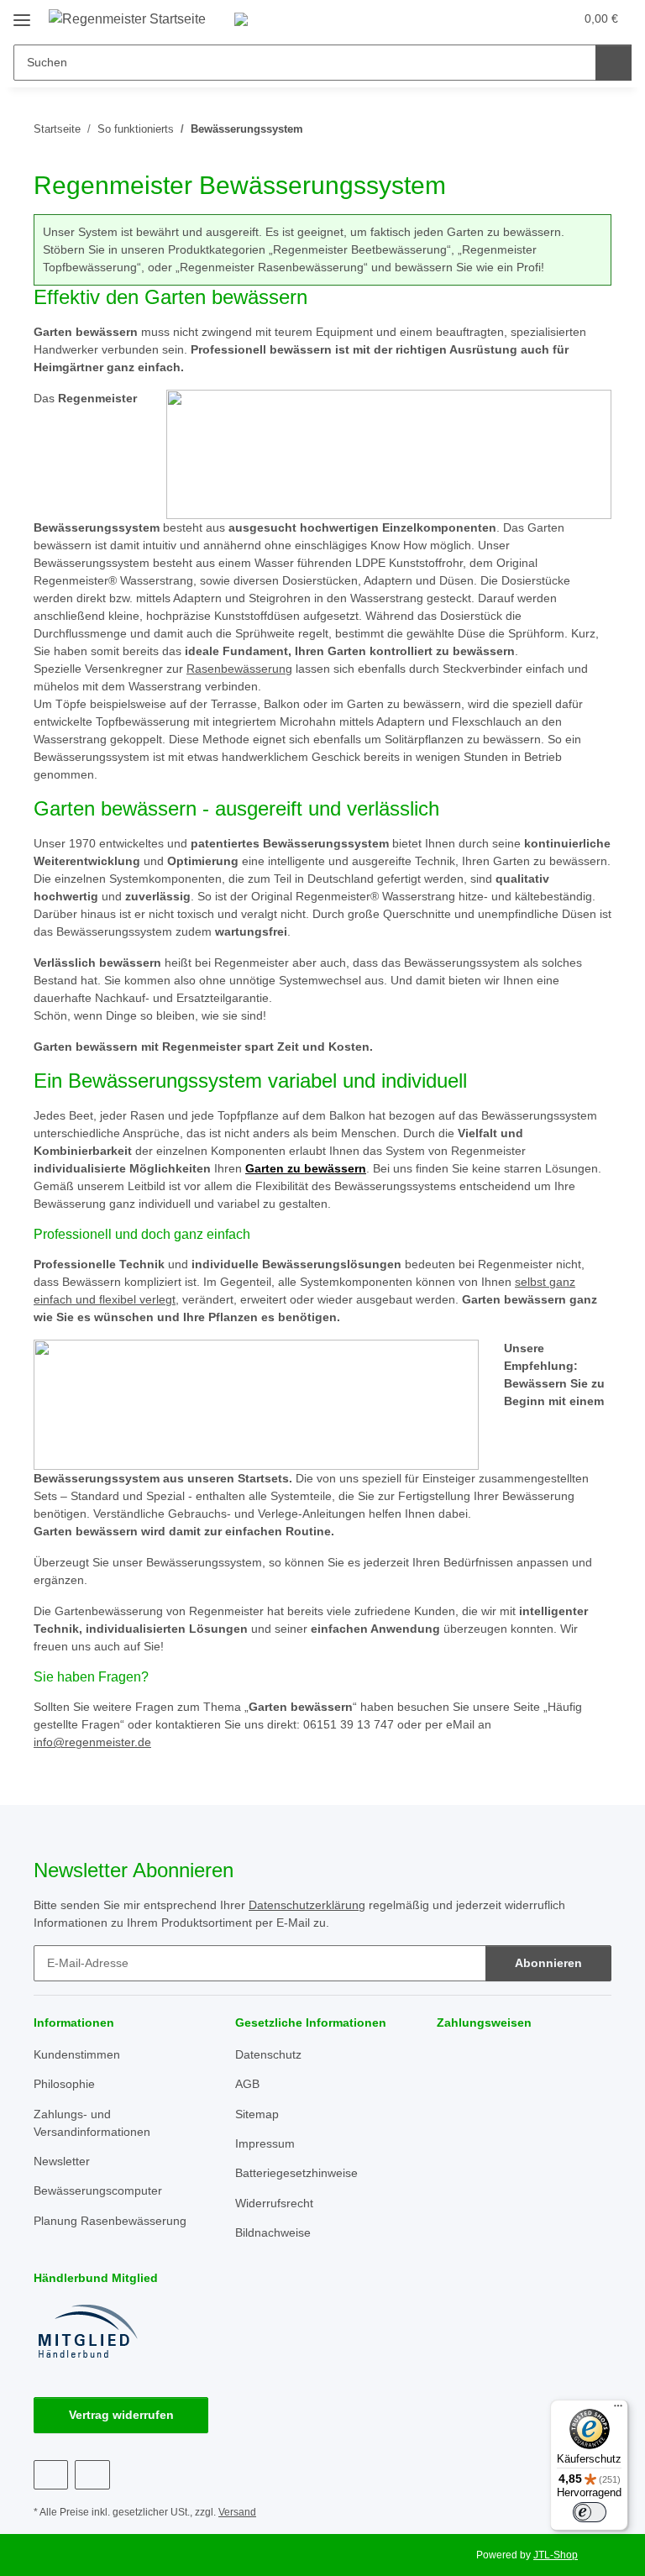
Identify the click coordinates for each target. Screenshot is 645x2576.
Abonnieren (548, 1963)
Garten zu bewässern (306, 1168)
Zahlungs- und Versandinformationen (92, 2123)
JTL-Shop (556, 2555)
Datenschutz (268, 2054)
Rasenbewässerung (239, 669)
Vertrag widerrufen (121, 2415)
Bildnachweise (273, 2232)
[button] (495, 18)
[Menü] (618, 2410)
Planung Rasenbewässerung (110, 2221)
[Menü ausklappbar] (22, 14)
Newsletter (62, 2161)
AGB (247, 2084)
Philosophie (64, 2084)
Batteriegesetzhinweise (296, 2173)
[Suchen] (614, 63)
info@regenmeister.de (92, 1742)
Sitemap (257, 2114)
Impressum (265, 2143)
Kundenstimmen (77, 2054)
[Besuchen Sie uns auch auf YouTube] (92, 2475)
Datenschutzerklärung (307, 1905)
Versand (237, 2512)
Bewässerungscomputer (98, 2190)
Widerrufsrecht (274, 2203)
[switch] (590, 2512)
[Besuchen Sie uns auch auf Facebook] (51, 2475)
